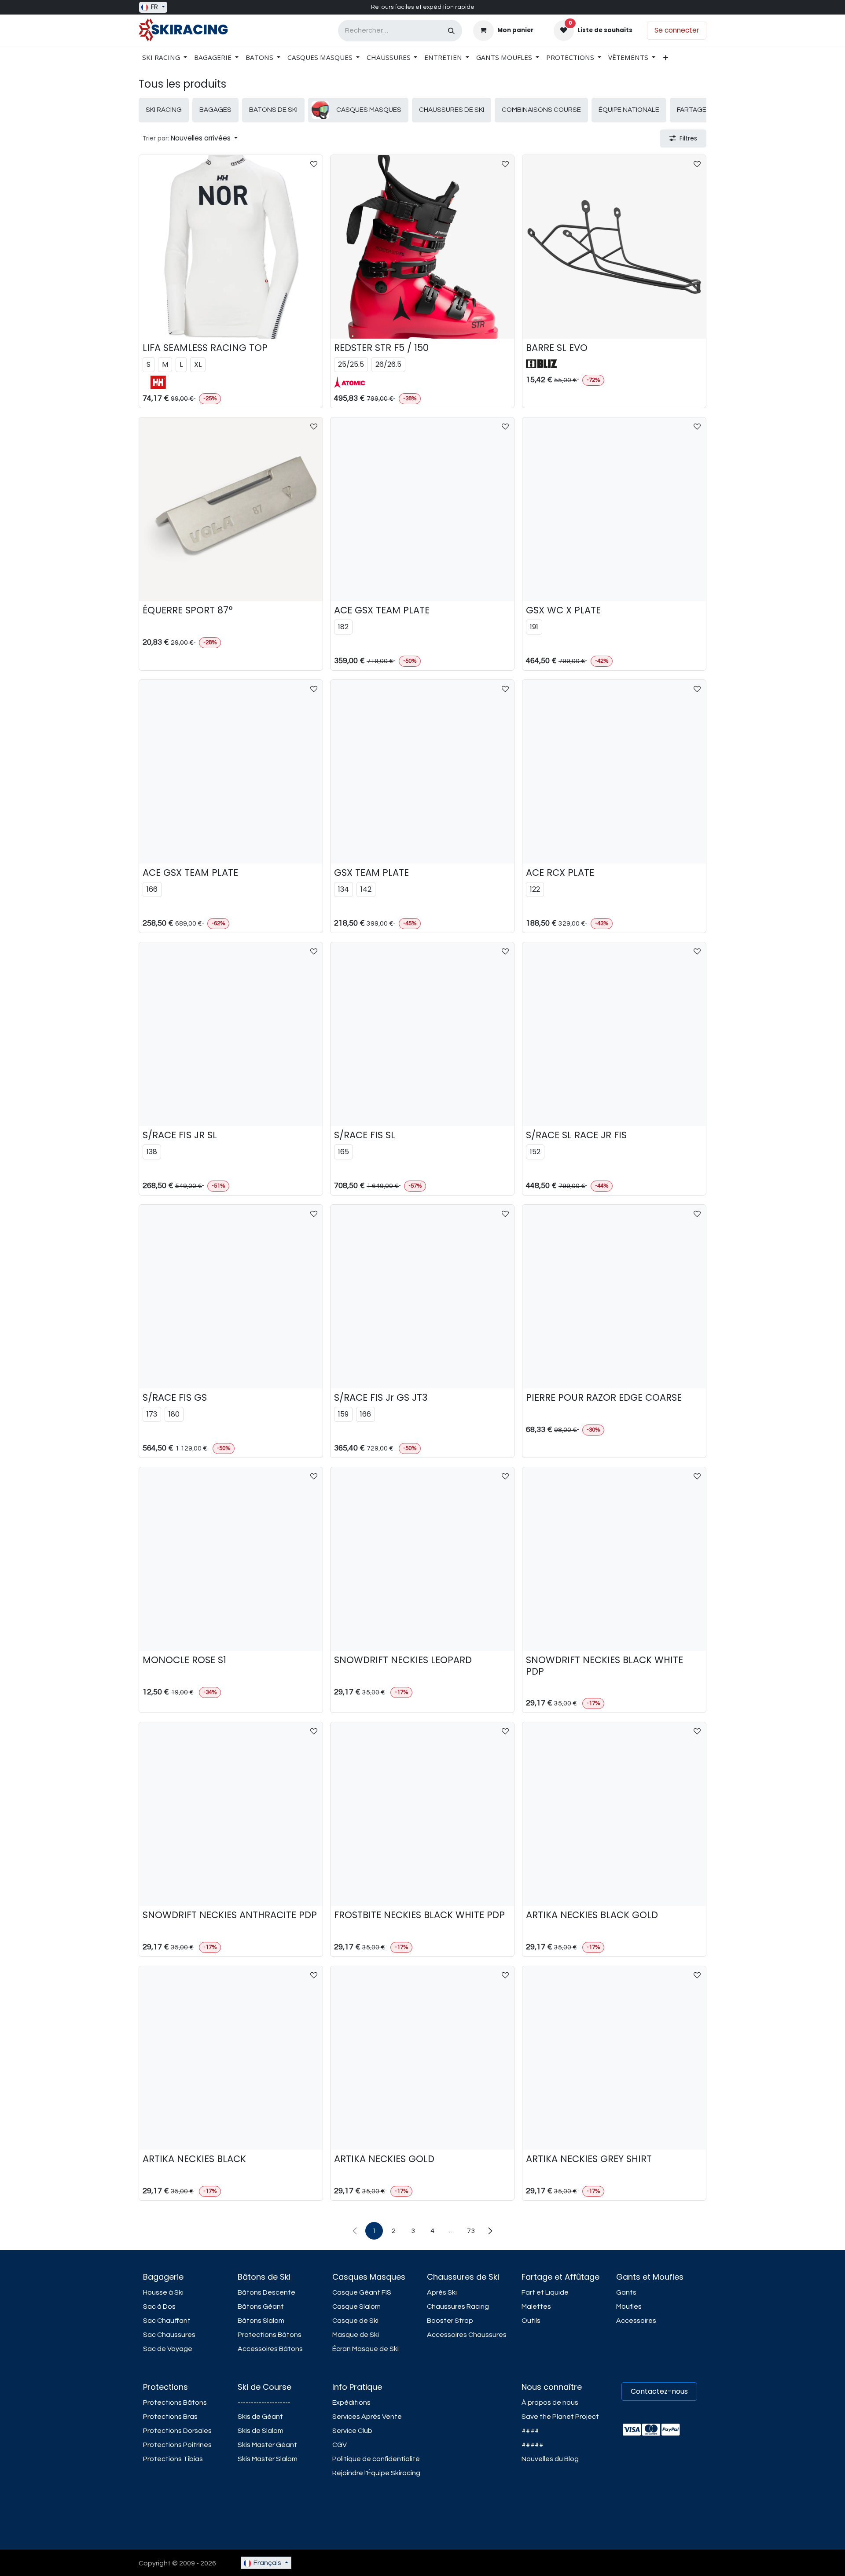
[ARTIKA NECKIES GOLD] (422, 2058)
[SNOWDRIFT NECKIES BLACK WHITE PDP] (614, 1559)
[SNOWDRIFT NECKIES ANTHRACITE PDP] (231, 1814)
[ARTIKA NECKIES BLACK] (231, 2058)
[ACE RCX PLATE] (614, 772)
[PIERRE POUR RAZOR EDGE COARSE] (614, 1297)
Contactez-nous (659, 2391)
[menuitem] (165, 57)
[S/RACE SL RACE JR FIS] (614, 1034)
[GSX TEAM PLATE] (422, 772)
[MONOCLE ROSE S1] (231, 1559)
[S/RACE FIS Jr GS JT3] (422, 1297)
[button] (190, 138)
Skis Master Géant (267, 2445)
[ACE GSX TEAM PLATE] (422, 509)
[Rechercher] (451, 31)
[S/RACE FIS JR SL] (231, 1034)
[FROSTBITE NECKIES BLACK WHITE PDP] (422, 1814)
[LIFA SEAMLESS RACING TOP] (231, 247)
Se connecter (677, 30)
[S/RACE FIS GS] (231, 1297)
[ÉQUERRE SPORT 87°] (231, 509)
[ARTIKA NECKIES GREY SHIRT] (614, 2058)
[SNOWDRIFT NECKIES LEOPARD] (422, 1559)
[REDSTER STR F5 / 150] (422, 247)
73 (471, 2231)
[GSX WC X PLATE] (614, 509)
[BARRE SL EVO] (614, 247)
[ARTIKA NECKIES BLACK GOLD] (614, 1814)
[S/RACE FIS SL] (422, 1034)
